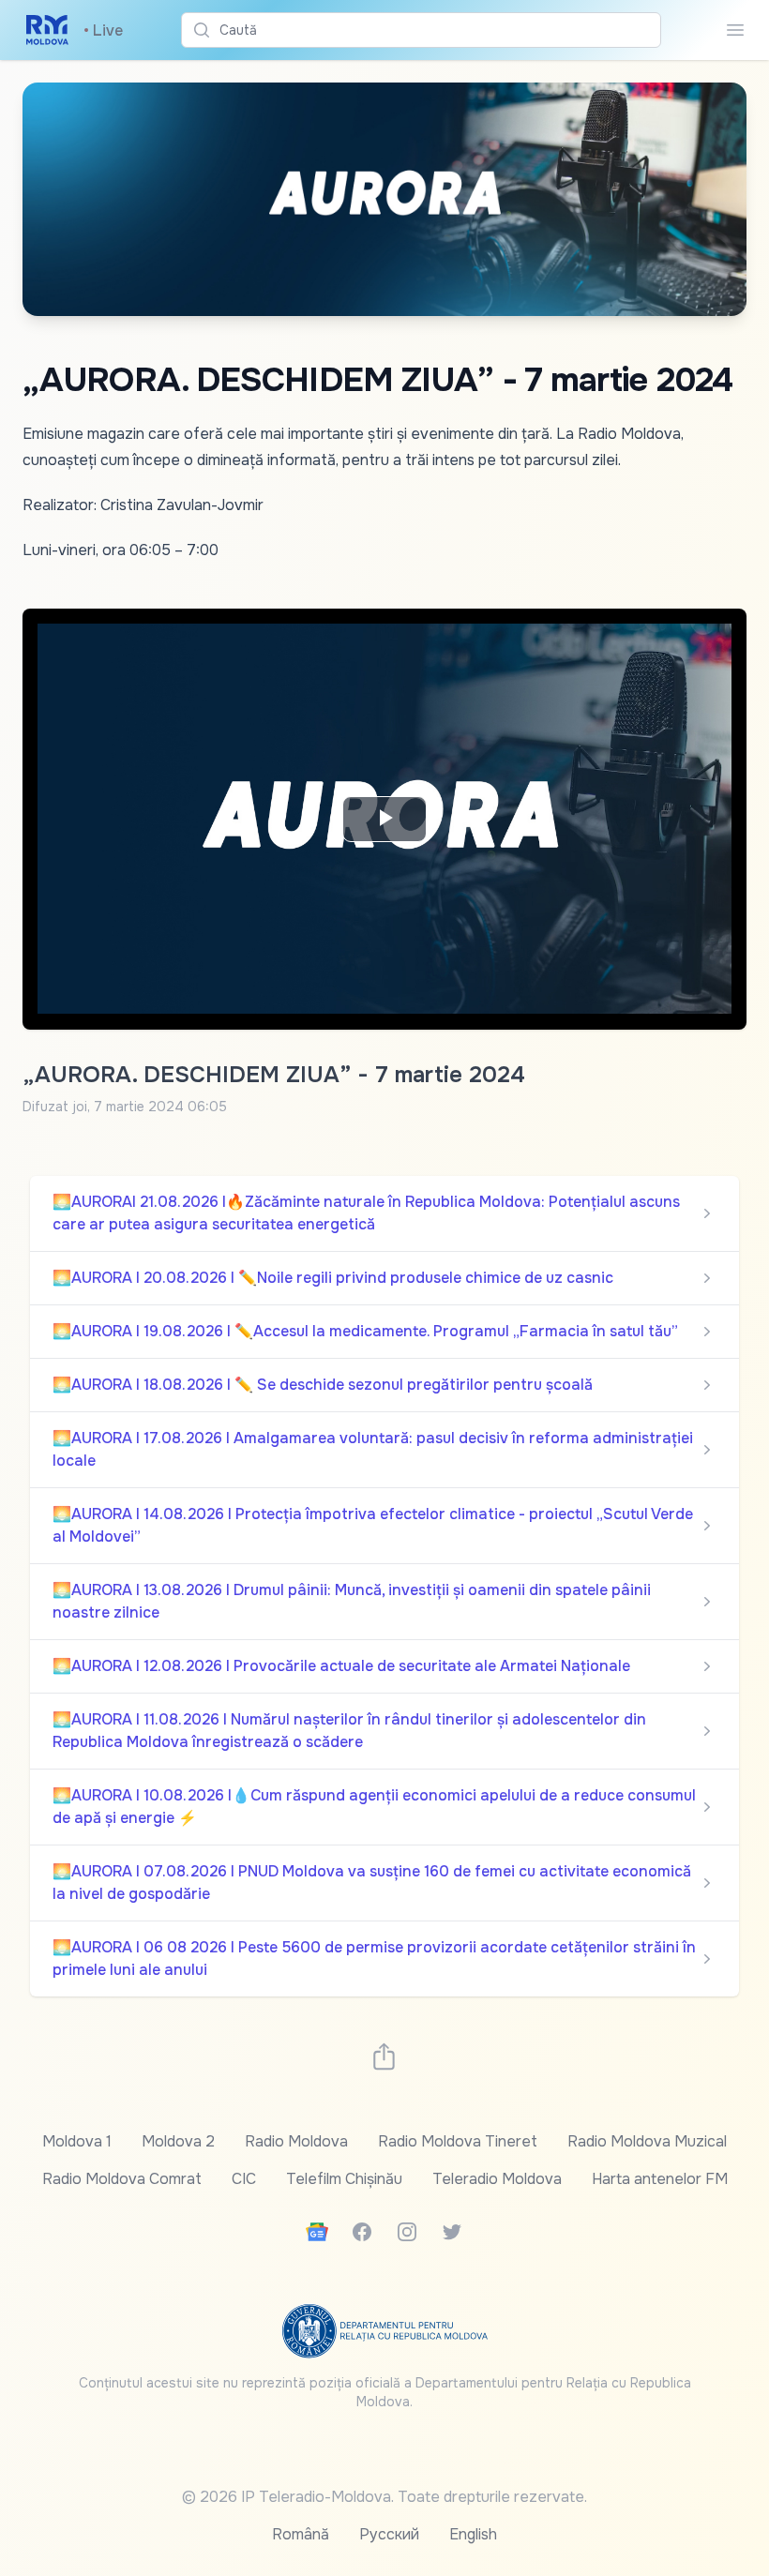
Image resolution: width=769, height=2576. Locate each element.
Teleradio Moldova (497, 2179)
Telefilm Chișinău (344, 2179)
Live (103, 30)
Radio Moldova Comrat (122, 2179)
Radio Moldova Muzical (647, 2141)
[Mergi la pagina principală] (47, 30)
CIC (244, 2179)
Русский (389, 2534)
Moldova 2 (178, 2141)
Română (301, 2534)
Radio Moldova (296, 2141)
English (473, 2534)
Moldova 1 (77, 2141)
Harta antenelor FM (660, 2179)
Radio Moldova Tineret (458, 2141)
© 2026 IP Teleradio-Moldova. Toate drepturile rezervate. (384, 2497)
